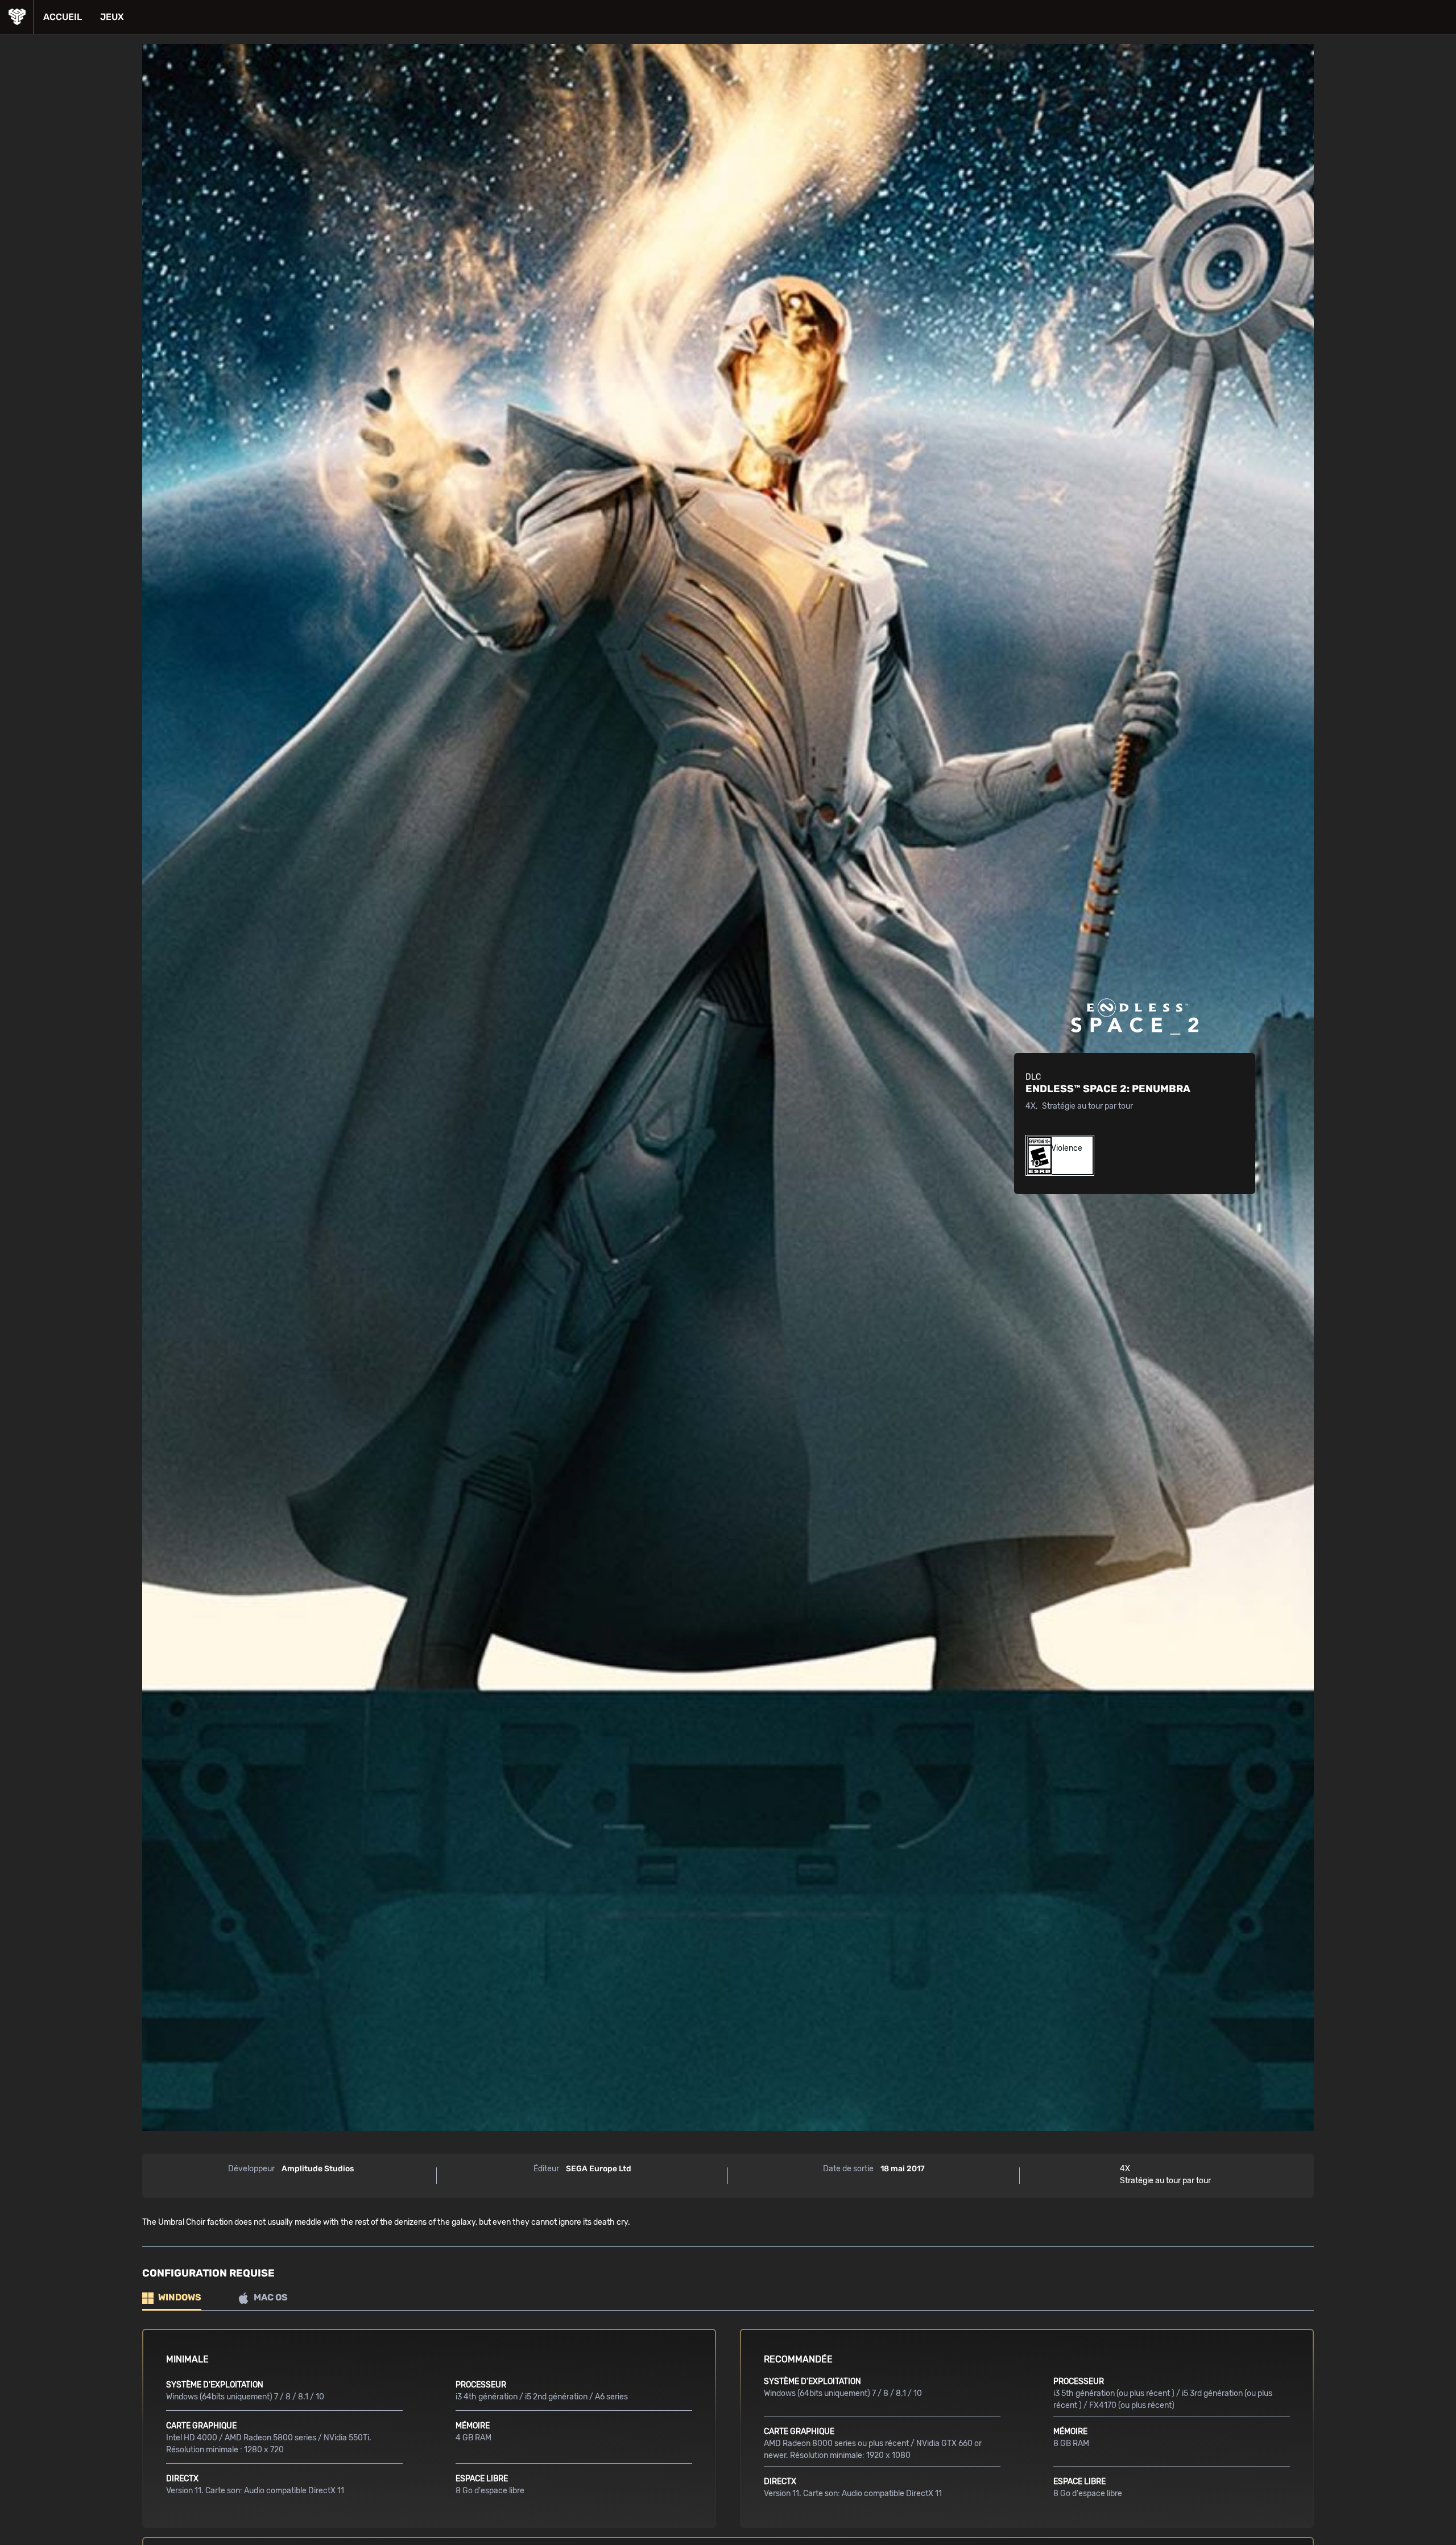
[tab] (172, 2298)
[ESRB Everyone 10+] (1036, 1155)
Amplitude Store (17, 17)
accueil (63, 17)
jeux (112, 17)
